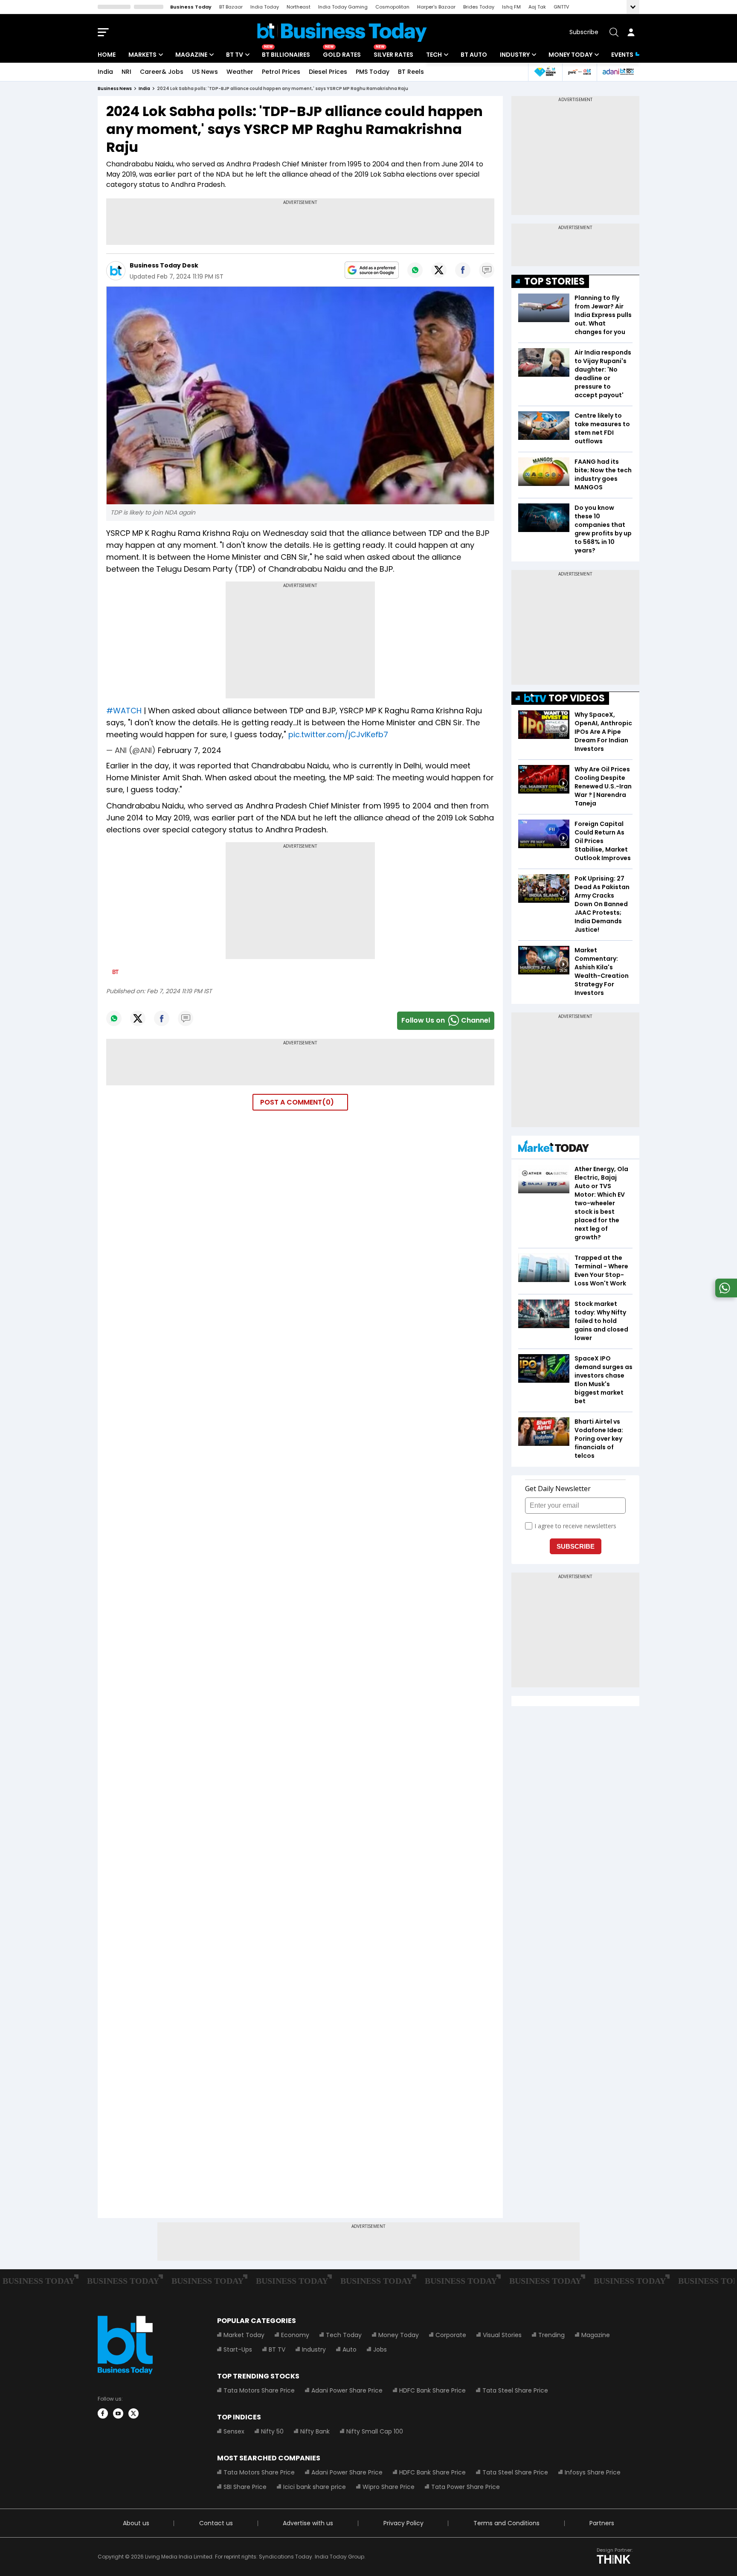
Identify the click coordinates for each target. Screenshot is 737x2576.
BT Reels (411, 72)
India (105, 72)
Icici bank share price (315, 2487)
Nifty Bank (315, 2431)
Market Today (244, 2335)
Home (107, 55)
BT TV (235, 55)
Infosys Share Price (593, 2472)
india (144, 89)
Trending (551, 2335)
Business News (115, 89)
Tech (434, 55)
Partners (602, 2523)
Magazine (191, 55)
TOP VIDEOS (577, 698)
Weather (240, 72)
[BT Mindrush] (579, 72)
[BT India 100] (618, 72)
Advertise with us (308, 2523)
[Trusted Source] (372, 270)
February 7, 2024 (190, 750)
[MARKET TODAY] (554, 1148)
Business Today (191, 7)
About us (136, 2523)
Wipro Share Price (389, 2487)
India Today (265, 7)
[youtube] (118, 2413)
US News (205, 72)
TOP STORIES (554, 281)
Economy (295, 2335)
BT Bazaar (231, 7)
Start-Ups (238, 2349)
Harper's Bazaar (436, 7)
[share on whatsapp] (725, 1295)
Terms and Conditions (506, 2523)
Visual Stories (502, 2335)
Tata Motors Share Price (259, 2390)
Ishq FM (511, 7)
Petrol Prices (281, 72)
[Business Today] (342, 32)
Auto (350, 2349)
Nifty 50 (272, 2431)
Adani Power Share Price (347, 2390)
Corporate (451, 2335)
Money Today (570, 55)
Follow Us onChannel (446, 1020)
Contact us (216, 2523)
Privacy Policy (403, 2523)
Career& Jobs (162, 72)
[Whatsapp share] (415, 270)
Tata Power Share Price (466, 2487)
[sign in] (631, 32)
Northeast (299, 7)
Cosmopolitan (392, 7)
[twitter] (133, 2413)
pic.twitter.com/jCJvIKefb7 (338, 734)
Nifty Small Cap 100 (375, 2431)
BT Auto (474, 55)
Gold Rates (342, 55)
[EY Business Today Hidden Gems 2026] (545, 72)
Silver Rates (393, 55)
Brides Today (479, 7)
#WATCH (124, 711)
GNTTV (561, 7)
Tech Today (344, 2335)
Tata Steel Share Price (515, 2390)
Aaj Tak (537, 7)
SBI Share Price (245, 2487)
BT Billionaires (286, 55)
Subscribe (584, 32)
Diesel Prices (328, 72)
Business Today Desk (164, 265)
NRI (126, 72)
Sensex (234, 2431)
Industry (515, 55)
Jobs (380, 2349)
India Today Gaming (343, 7)
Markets (142, 55)
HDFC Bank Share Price (432, 2390)
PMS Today (373, 72)
